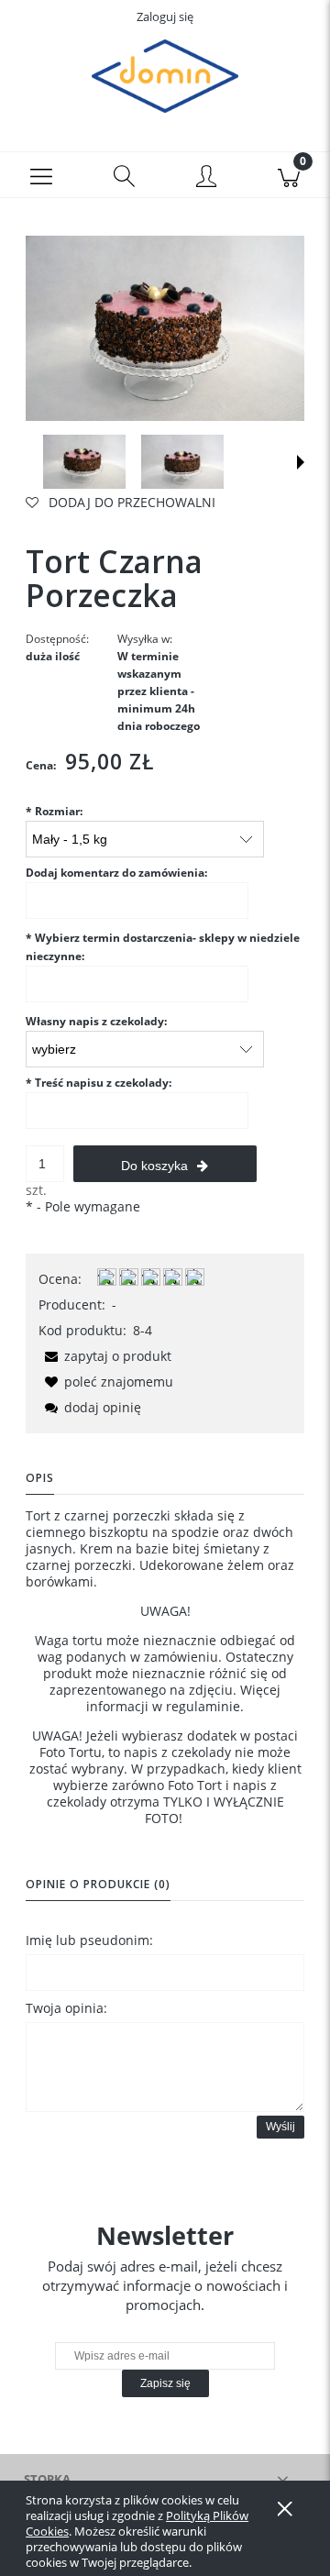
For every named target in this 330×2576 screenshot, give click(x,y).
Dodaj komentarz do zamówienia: (116, 873)
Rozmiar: (54, 811)
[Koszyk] (289, 175)
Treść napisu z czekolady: (99, 1083)
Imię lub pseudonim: (89, 1940)
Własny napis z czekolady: (96, 1021)
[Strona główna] (165, 76)
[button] (41, 175)
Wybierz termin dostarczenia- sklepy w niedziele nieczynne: (163, 947)
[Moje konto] (206, 178)
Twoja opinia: (66, 2008)
